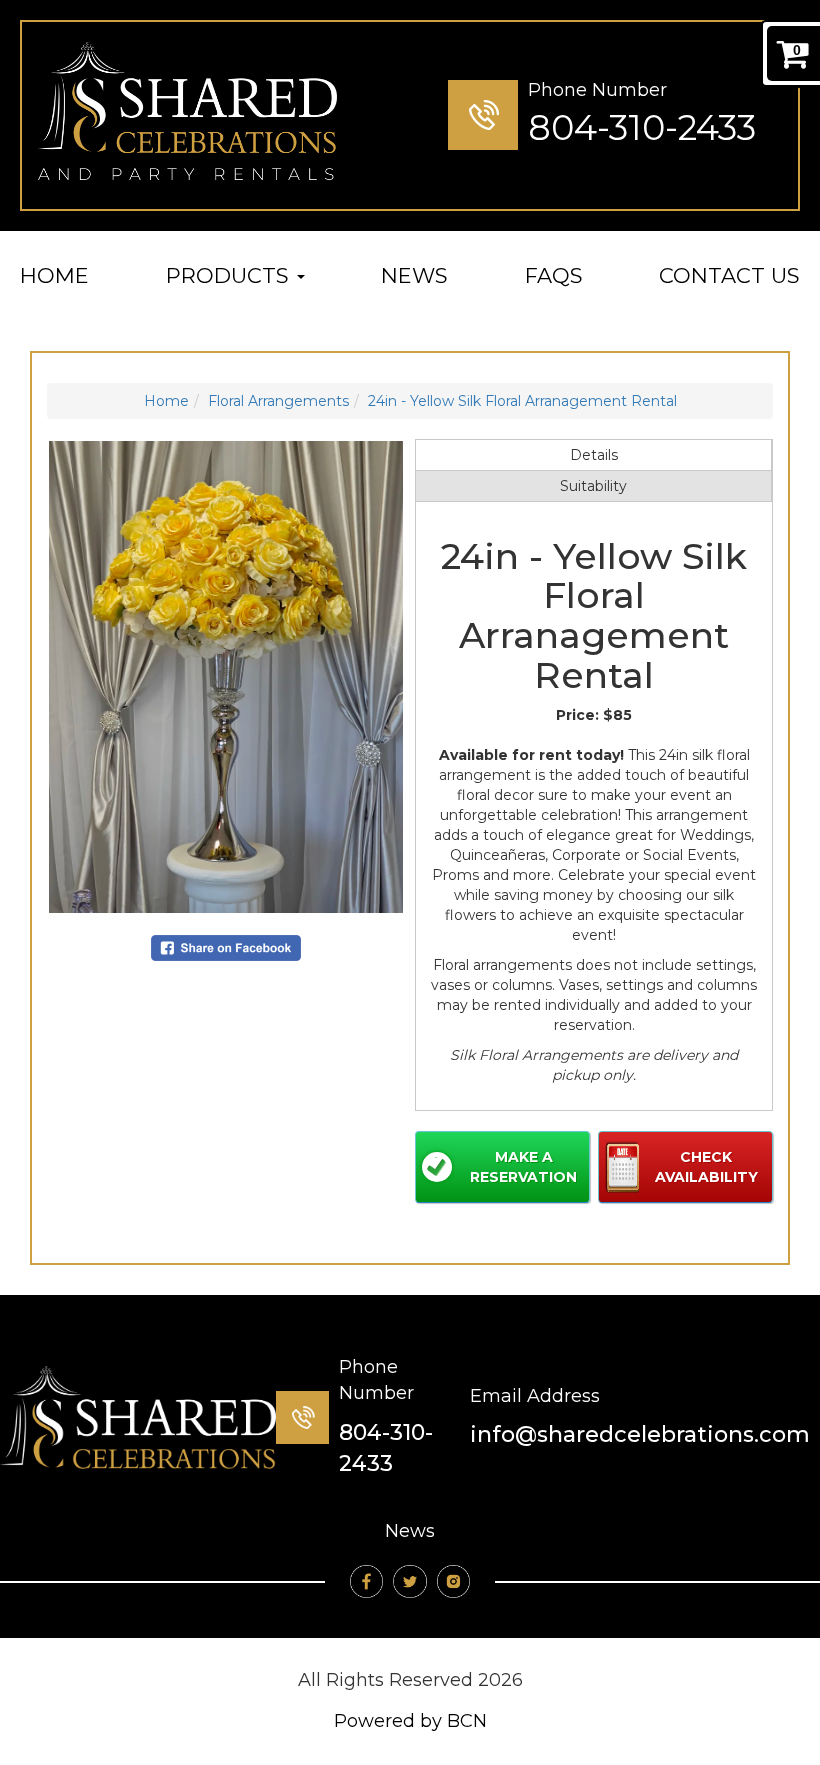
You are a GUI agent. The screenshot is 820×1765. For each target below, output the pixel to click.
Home (54, 275)
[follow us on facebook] (366, 1581)
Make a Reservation (523, 1167)
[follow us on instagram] (453, 1581)
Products (230, 275)
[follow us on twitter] (409, 1581)
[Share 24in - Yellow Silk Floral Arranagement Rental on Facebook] (226, 947)
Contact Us (729, 275)
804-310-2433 (642, 127)
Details (594, 455)
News (414, 275)
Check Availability (706, 1167)
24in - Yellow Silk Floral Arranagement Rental (522, 401)
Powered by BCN (410, 1721)
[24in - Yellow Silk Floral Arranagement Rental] (226, 677)
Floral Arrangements (278, 401)
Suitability (593, 486)
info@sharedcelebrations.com (640, 1434)
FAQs (554, 275)
